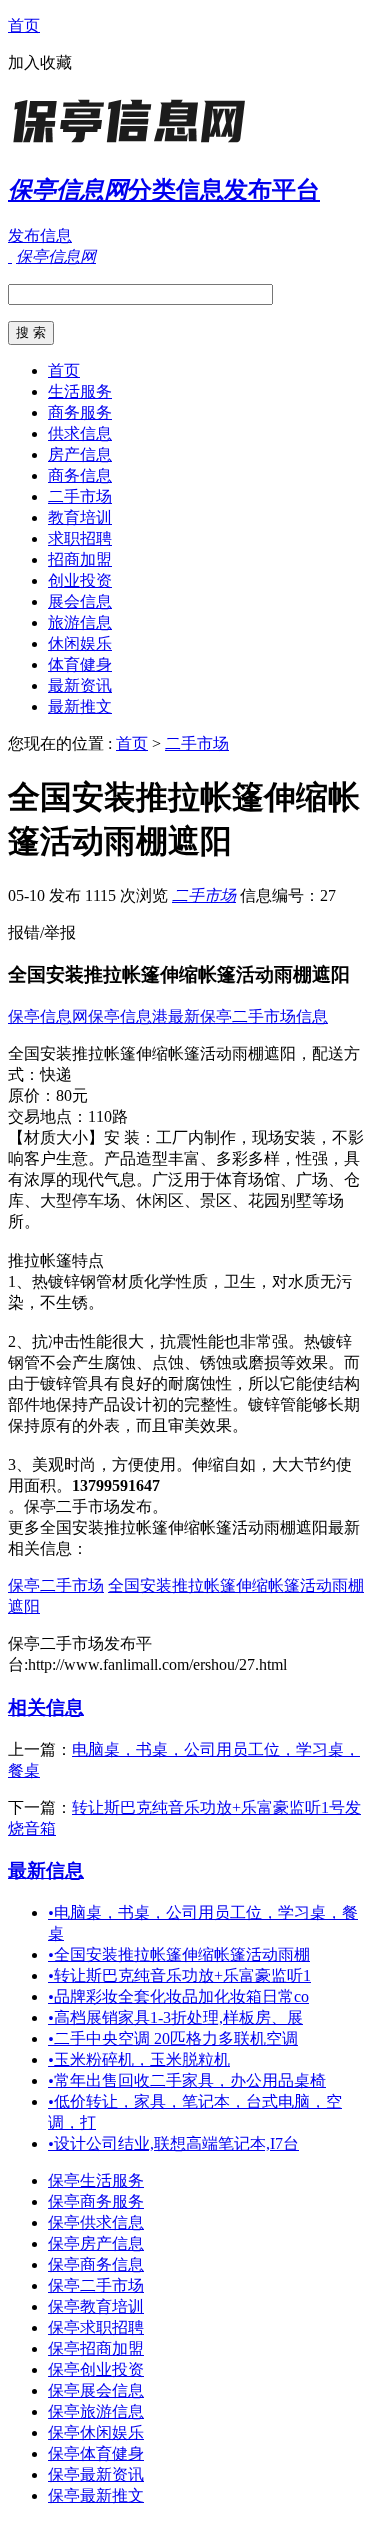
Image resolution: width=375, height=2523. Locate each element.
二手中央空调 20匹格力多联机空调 (173, 2038)
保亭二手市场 (56, 1585)
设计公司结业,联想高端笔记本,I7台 (173, 2143)
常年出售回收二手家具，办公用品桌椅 (187, 2080)
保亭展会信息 (96, 2390)
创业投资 (80, 580)
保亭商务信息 (96, 2264)
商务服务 (80, 412)
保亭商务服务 (96, 2201)
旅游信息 (80, 622)
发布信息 (40, 235)
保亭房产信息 (96, 2243)
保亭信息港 (128, 1016)
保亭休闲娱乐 (96, 2432)
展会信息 (80, 601)
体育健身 (80, 664)
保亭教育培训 (96, 2306)
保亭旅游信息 (96, 2411)
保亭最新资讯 (96, 2474)
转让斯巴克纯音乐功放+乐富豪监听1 (179, 1975)
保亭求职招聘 (96, 2327)
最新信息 (46, 1870)
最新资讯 (80, 685)
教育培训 (80, 517)
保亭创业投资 (96, 2369)
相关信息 (46, 1707)
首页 (24, 25)
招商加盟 (80, 559)
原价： (32, 1095)
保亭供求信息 (96, 2222)
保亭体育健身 (96, 2453)
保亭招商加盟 (96, 2348)
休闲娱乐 (80, 643)
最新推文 (80, 706)
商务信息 (80, 475)
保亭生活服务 (96, 2180)
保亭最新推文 (96, 2495)
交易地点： (48, 1116)
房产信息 (80, 454)
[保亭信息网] (133, 144)
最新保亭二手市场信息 (248, 1016)
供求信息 (80, 433)
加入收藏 (40, 62)
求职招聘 (80, 538)
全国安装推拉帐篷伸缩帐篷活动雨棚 (179, 1954)
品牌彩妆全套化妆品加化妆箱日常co (178, 1996)
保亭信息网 (48, 1016)
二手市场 (80, 496)
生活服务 (80, 391)
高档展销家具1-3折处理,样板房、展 (175, 2017)
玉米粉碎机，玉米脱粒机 (139, 2059)
